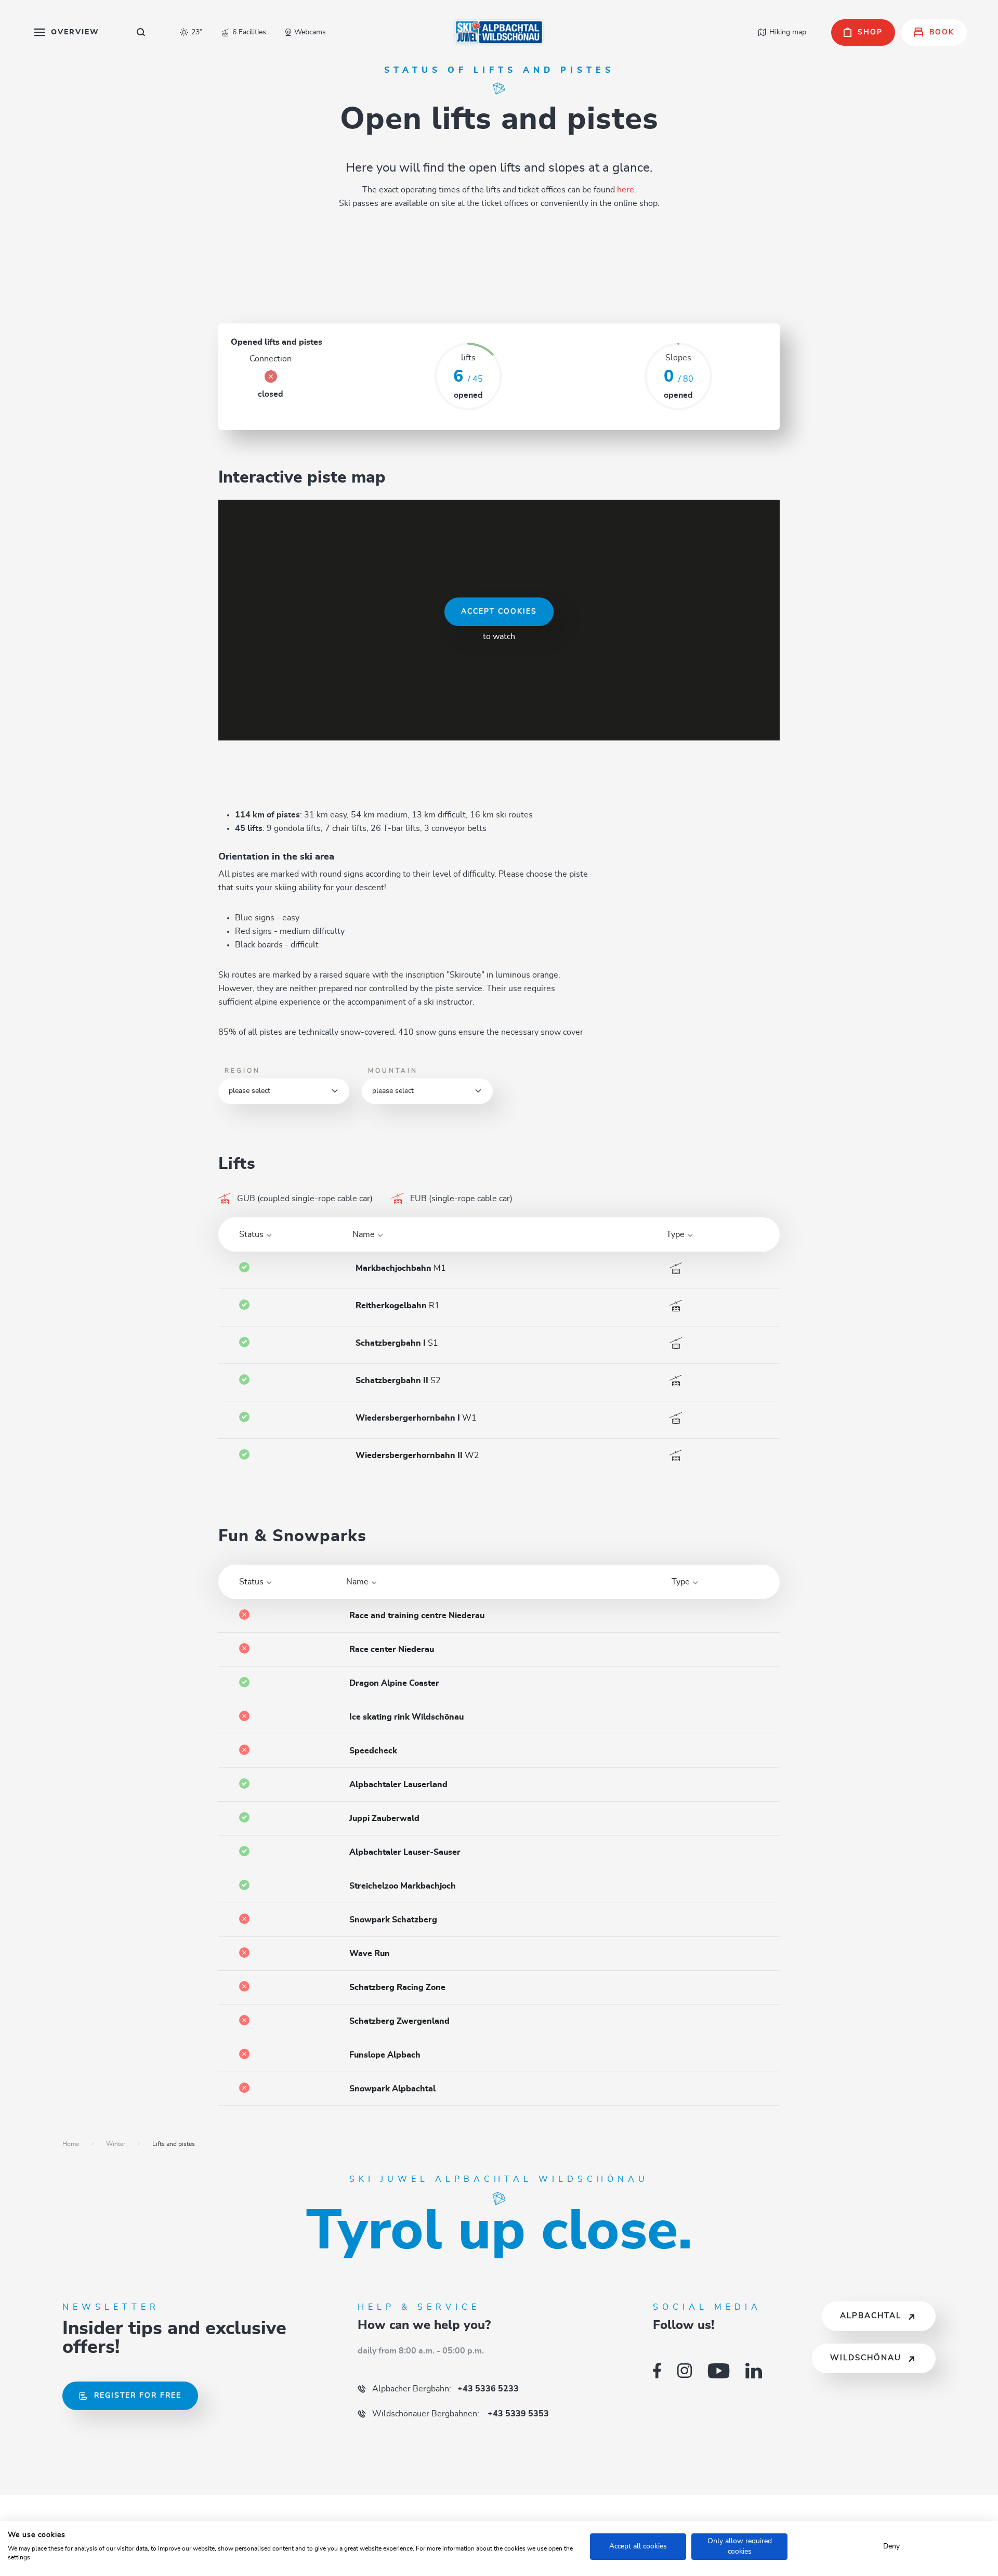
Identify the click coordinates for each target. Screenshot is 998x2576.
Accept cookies (499, 612)
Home (71, 2144)
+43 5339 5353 (461, 2414)
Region (242, 1071)
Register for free (138, 2396)
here (626, 190)
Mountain (393, 1071)
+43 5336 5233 (445, 2389)
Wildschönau (866, 2358)
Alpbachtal (871, 2316)
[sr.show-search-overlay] (141, 32)
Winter (116, 2144)
